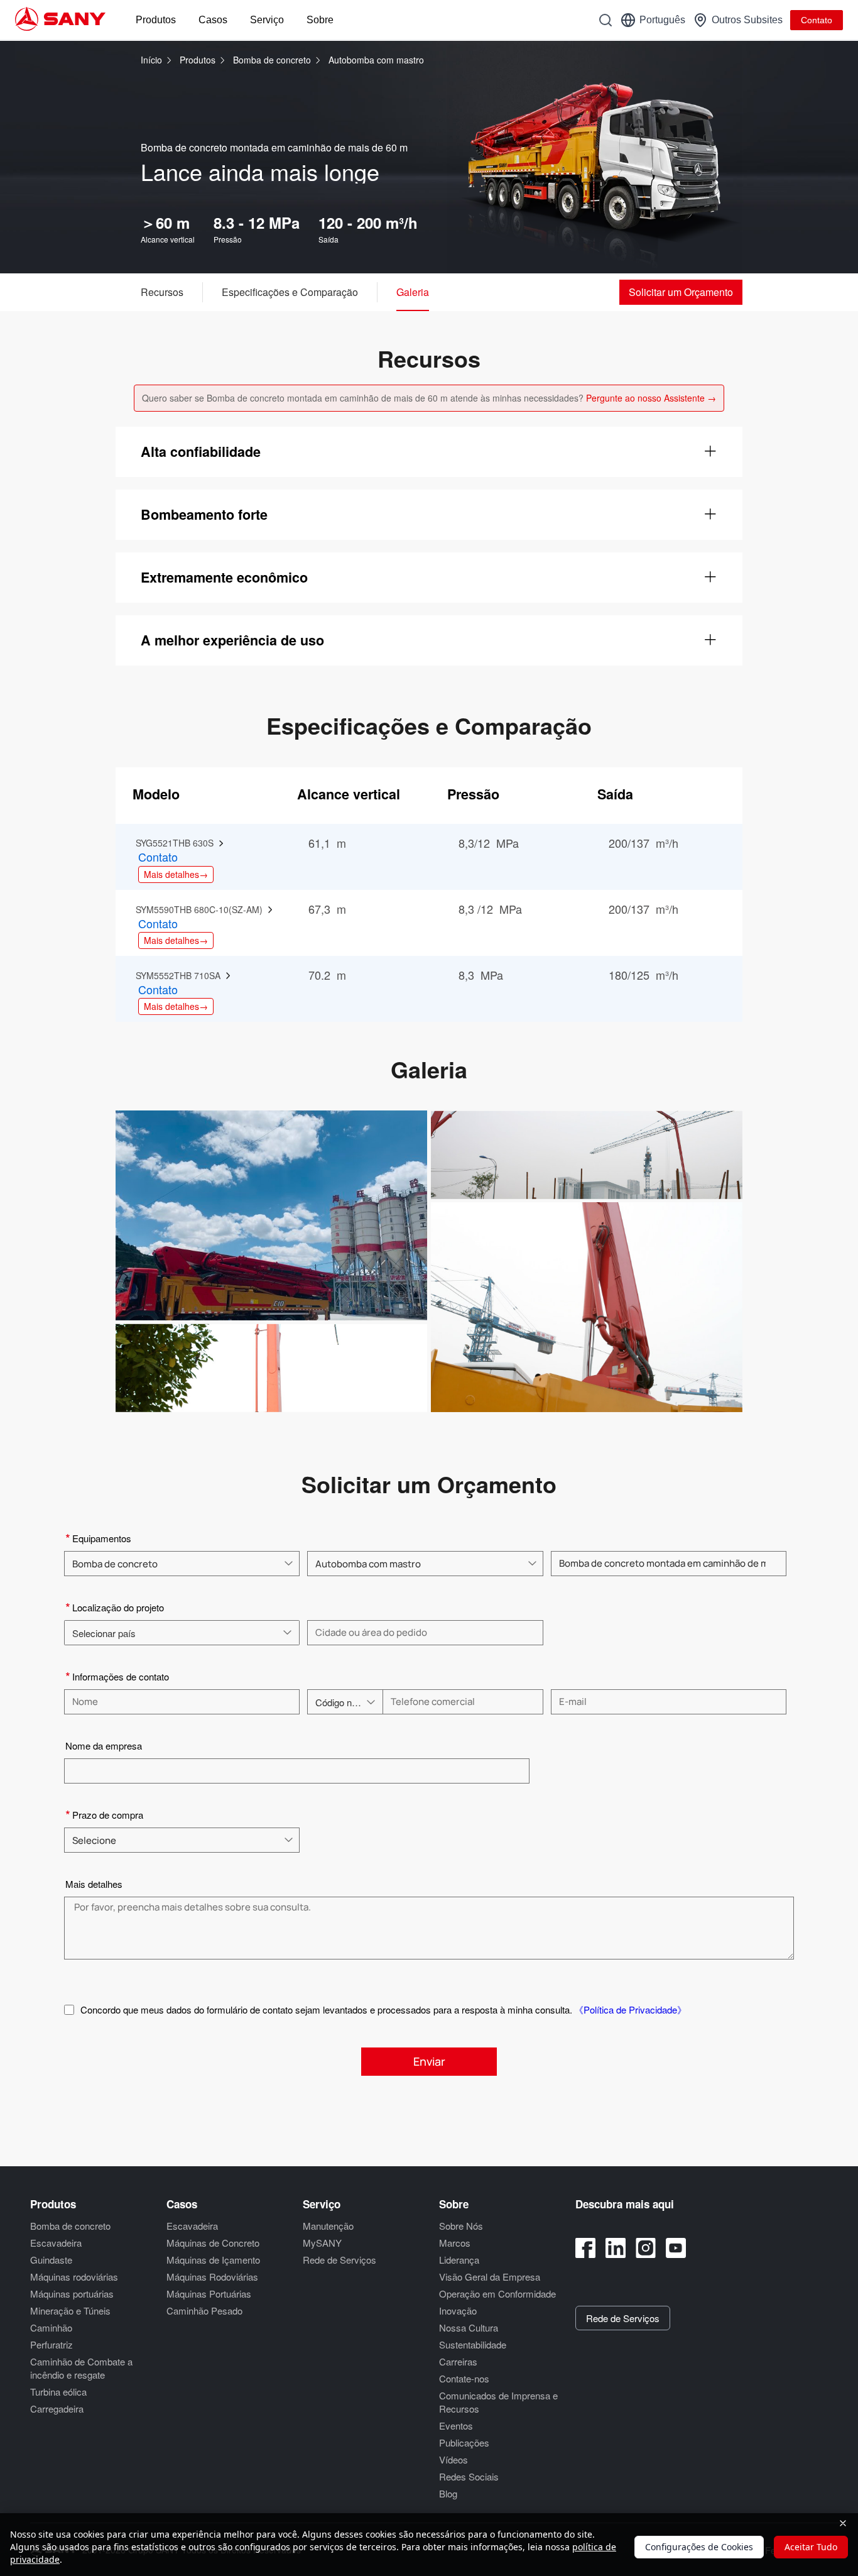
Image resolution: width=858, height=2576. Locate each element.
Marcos (455, 2243)
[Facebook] (585, 2248)
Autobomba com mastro (376, 60)
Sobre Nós (461, 2226)
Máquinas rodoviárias (74, 2277)
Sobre (320, 20)
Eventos (456, 2425)
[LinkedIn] (616, 2248)
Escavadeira (56, 2243)
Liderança (459, 2260)
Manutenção (328, 2226)
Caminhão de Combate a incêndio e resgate (81, 2368)
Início (151, 60)
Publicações (464, 2442)
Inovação (458, 2310)
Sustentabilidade (473, 2344)
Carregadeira (57, 2409)
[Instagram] (646, 2248)
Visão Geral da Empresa (490, 2277)
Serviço (267, 20)
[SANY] (60, 20)
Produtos (156, 20)
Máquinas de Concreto (213, 2243)
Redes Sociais (469, 2476)
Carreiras (458, 2361)
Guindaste (51, 2260)
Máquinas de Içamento (213, 2260)
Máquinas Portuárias (209, 2294)
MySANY (322, 2243)
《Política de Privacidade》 (630, 2009)
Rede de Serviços (339, 2260)
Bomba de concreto (273, 60)
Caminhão (51, 2327)
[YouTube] (676, 2248)
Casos (213, 20)
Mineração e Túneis (70, 2310)
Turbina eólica (58, 2392)
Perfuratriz (52, 2344)
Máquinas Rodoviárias (212, 2277)
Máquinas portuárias (72, 2294)
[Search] (605, 20)
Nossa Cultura (469, 2327)
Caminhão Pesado (204, 2310)
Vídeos (453, 2459)
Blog (448, 2493)
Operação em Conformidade (497, 2294)
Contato (817, 20)
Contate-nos (464, 2378)
